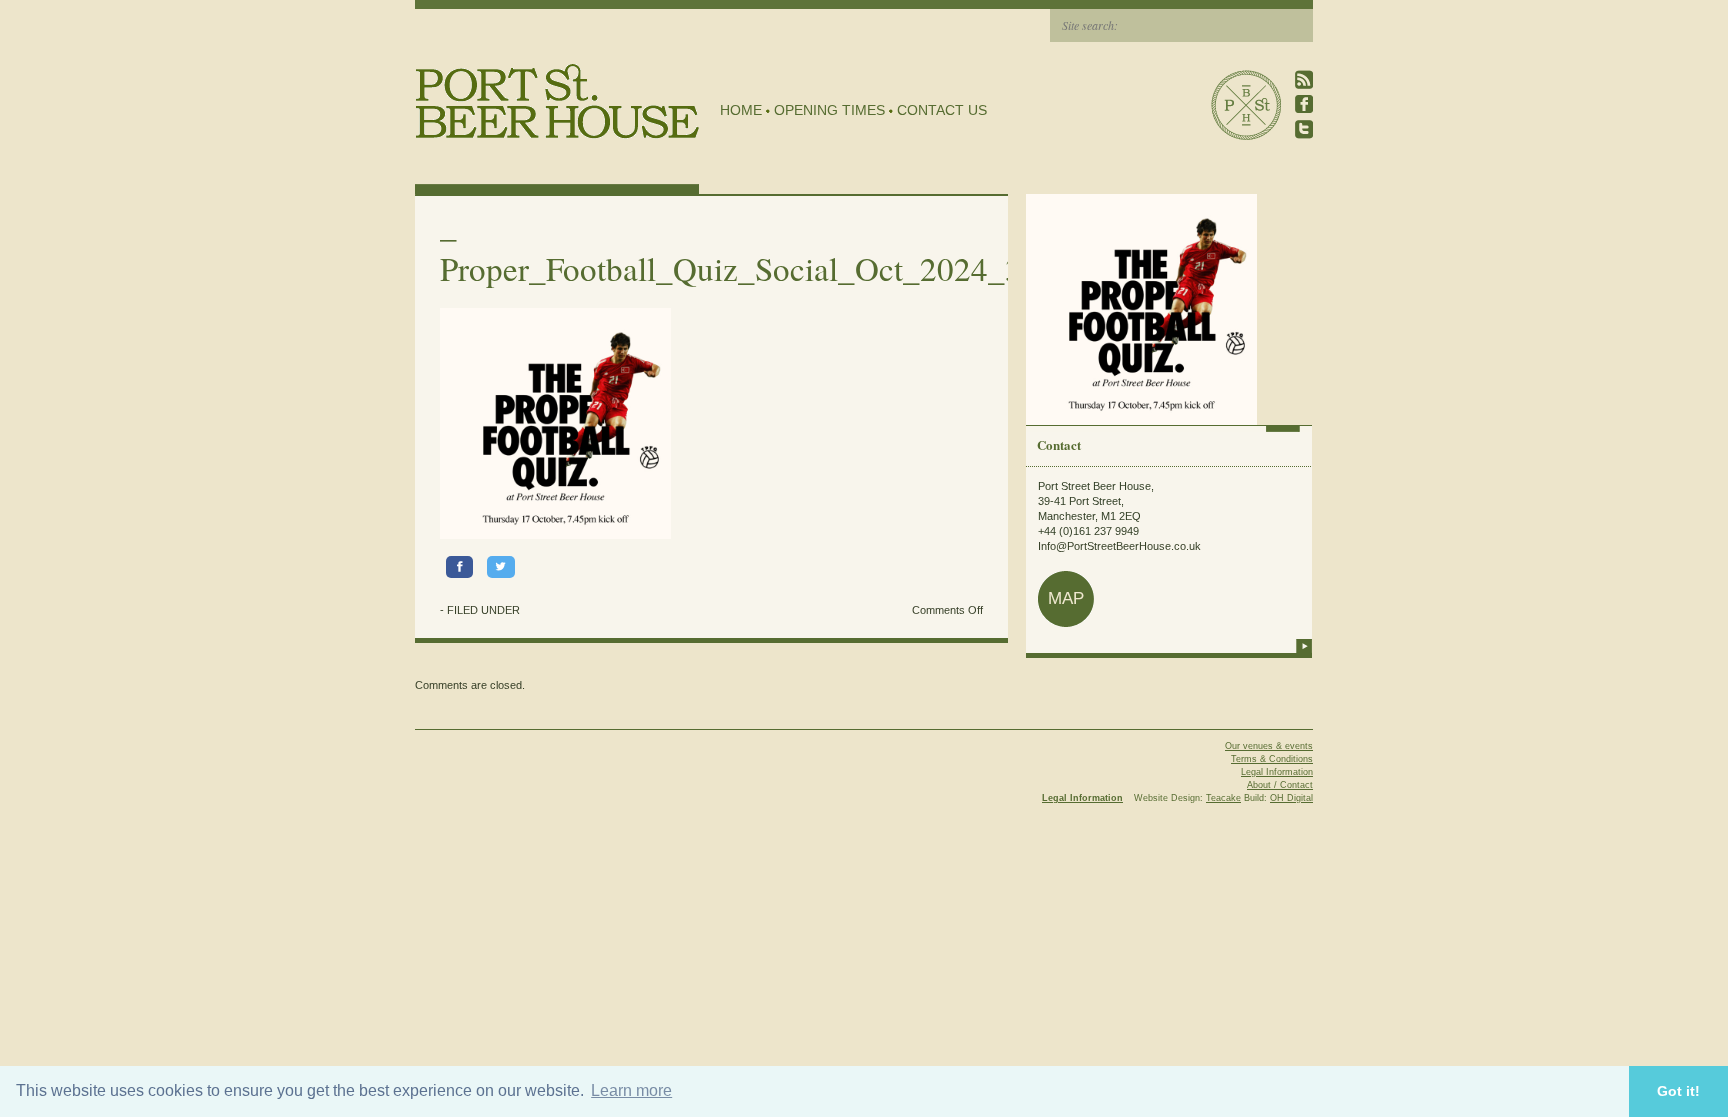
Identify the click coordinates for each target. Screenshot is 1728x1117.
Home (741, 110)
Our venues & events (1269, 746)
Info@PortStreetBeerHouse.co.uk (1119, 546)
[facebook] (1304, 104)
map (1066, 598)
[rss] (1304, 79)
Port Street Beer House (1246, 105)
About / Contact (1280, 785)
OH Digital (1291, 798)
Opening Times (829, 110)
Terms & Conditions (1272, 759)
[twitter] (1304, 129)
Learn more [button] (631, 1090)
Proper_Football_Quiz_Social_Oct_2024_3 (731, 268)
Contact (1059, 444)
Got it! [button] (1678, 1091)
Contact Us (942, 110)
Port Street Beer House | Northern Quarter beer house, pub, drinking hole (557, 101)
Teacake (1223, 798)
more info (1304, 646)
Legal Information (1277, 772)
